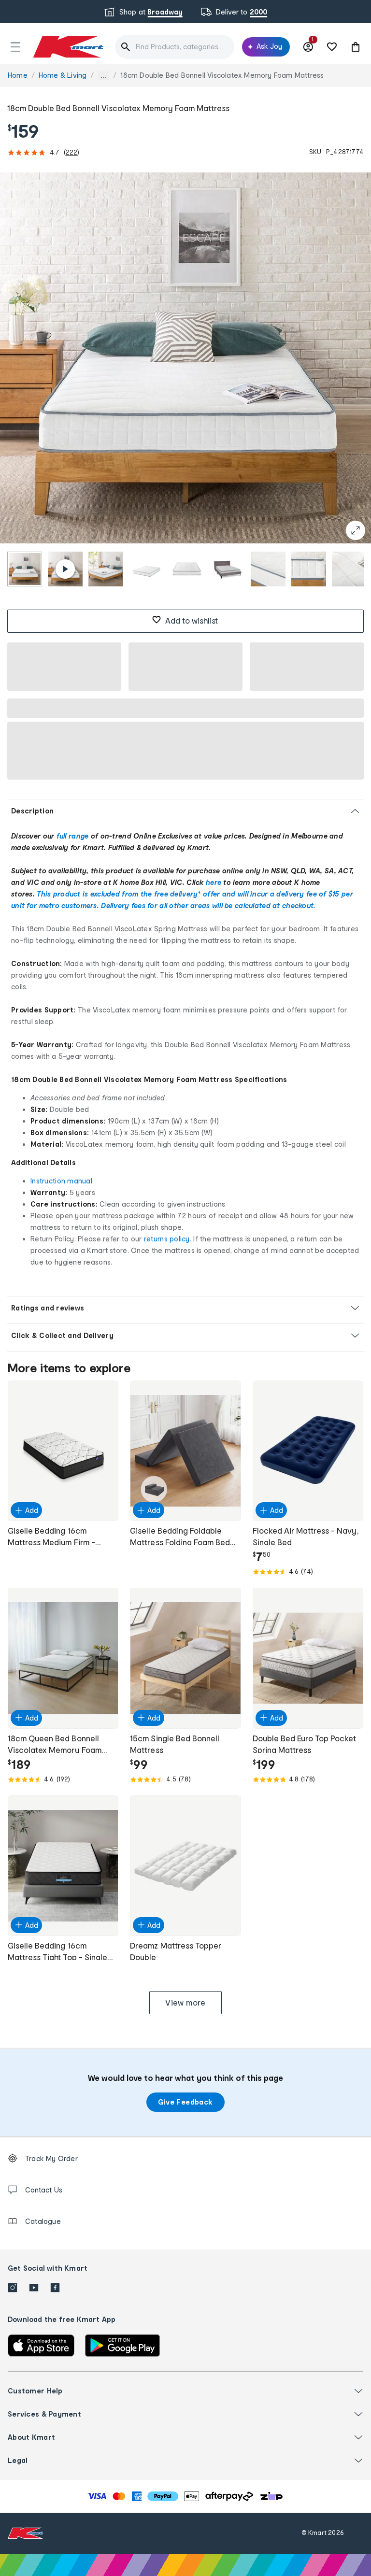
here (214, 882)
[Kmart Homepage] (68, 47)
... (103, 76)
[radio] (25, 569)
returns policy (167, 1239)
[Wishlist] (332, 47)
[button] (15, 47)
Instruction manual (61, 1181)
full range (73, 836)
